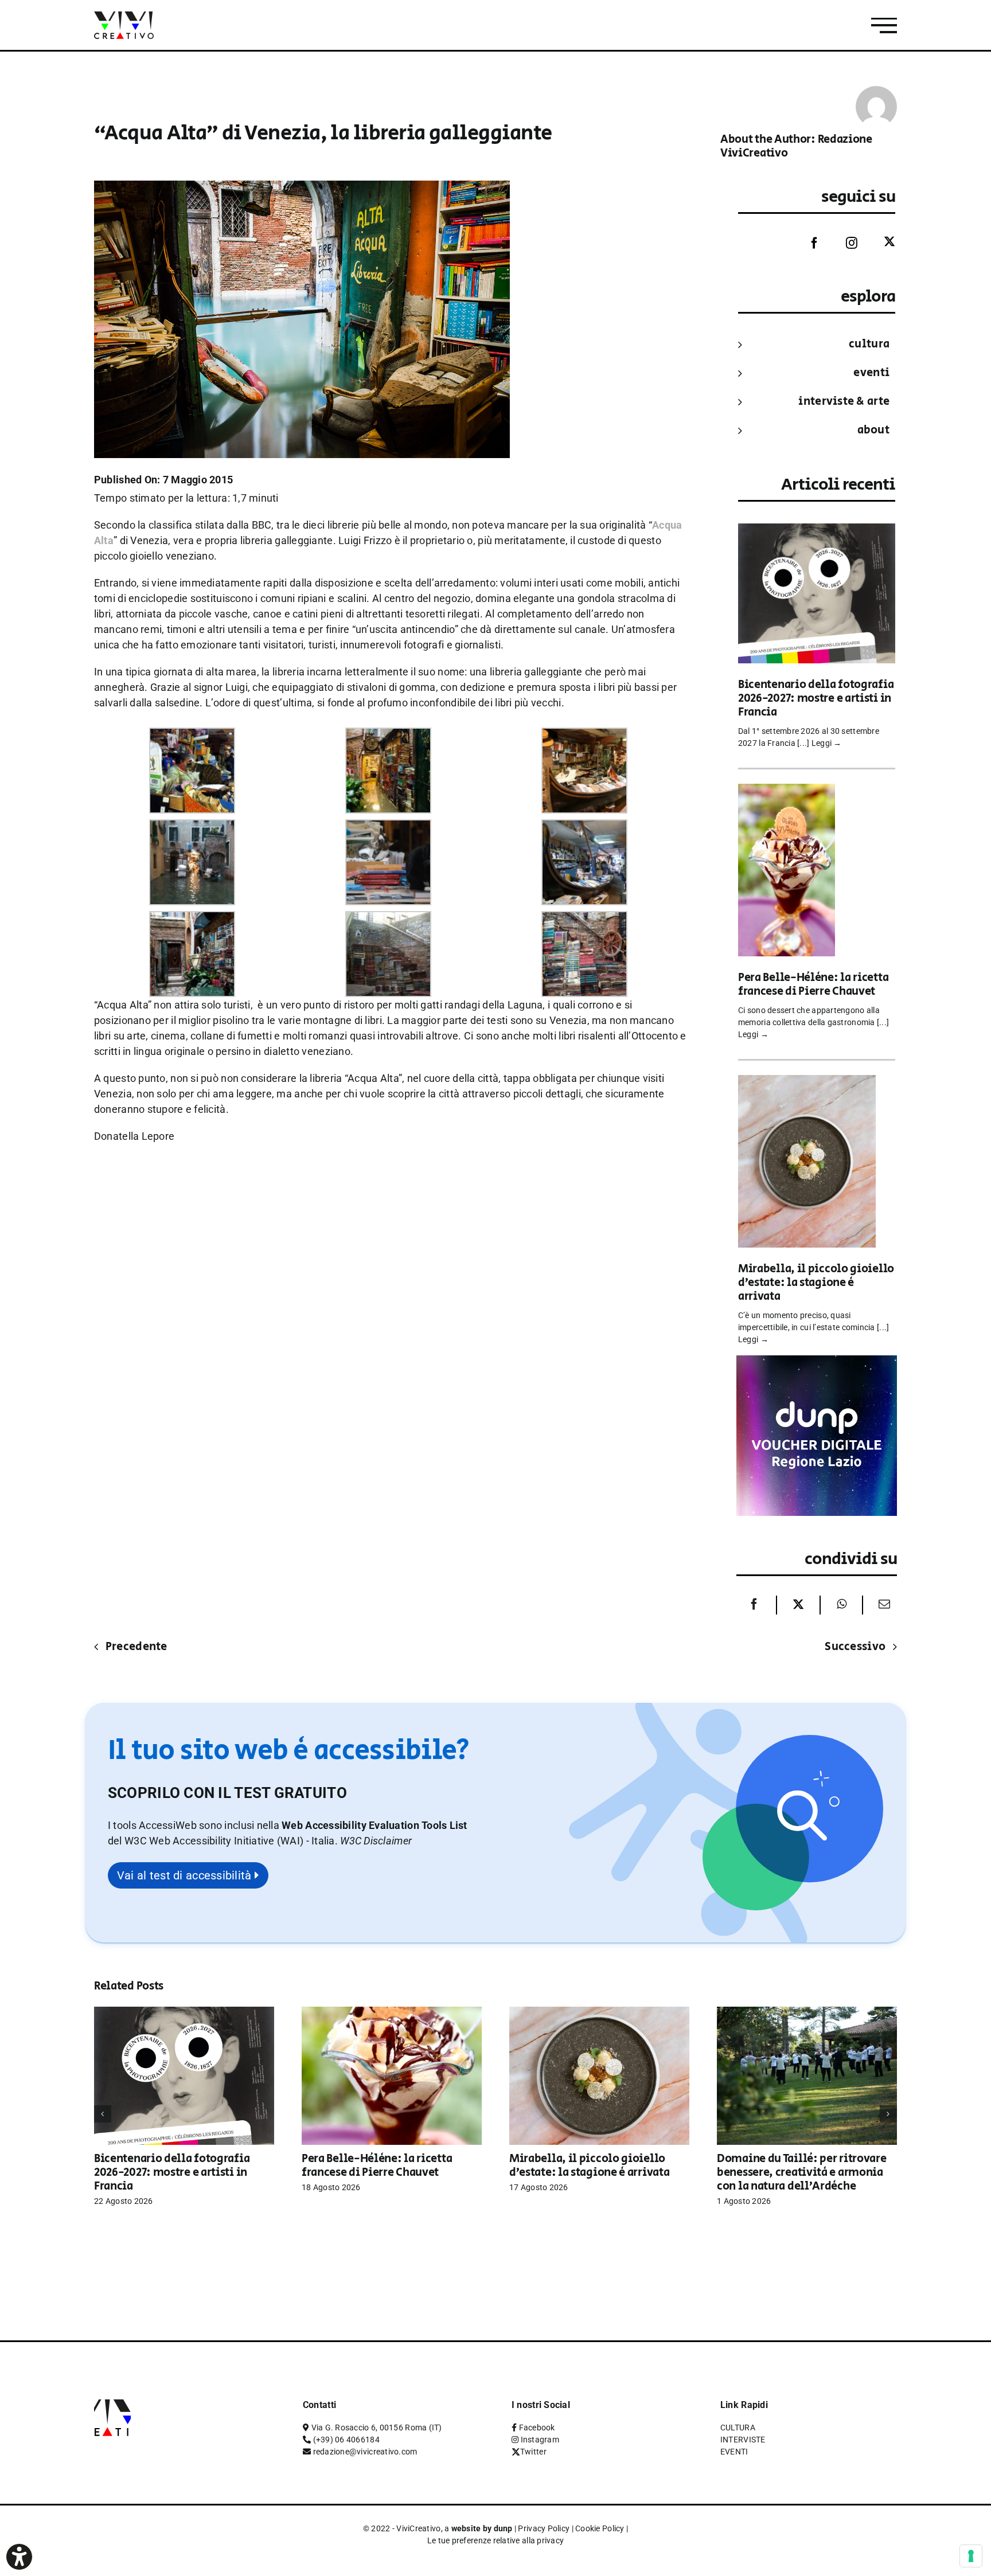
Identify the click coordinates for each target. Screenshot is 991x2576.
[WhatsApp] (842, 1605)
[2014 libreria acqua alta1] (192, 735)
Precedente (136, 1647)
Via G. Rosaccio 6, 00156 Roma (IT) (377, 2428)
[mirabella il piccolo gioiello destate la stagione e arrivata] (807, 1083)
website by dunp (482, 2528)
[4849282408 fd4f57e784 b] (584, 735)
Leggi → (827, 743)
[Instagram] (843, 243)
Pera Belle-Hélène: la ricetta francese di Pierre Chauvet (813, 985)
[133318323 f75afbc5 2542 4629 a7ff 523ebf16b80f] (388, 735)
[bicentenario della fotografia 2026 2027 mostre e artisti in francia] (817, 531)
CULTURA (869, 344)
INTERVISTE (743, 2440)
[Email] (881, 1605)
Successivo (855, 1647)
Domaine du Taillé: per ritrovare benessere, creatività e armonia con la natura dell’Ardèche (801, 2173)
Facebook (537, 2428)
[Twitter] (881, 242)
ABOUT (873, 430)
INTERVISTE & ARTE (844, 402)
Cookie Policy (600, 2528)
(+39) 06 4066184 (346, 2440)
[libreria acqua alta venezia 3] (192, 919)
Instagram (540, 2440)
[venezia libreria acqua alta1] (584, 919)
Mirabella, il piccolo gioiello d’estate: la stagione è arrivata (816, 1283)
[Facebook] (806, 243)
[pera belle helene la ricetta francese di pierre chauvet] (787, 791)
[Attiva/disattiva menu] (884, 26)
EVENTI (871, 373)
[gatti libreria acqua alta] (388, 827)
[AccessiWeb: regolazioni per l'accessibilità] (19, 2557)
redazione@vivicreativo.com (365, 2452)
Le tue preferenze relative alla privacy (496, 2540)
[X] (798, 1605)
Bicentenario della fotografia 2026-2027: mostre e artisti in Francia (816, 699)
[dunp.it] (817, 1363)
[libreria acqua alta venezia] (584, 827)
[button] (376, 1841)
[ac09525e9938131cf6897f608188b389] (192, 827)
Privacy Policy (544, 2528)
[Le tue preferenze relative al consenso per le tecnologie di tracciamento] (971, 2556)
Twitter (533, 2452)
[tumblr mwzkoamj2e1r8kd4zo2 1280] (388, 919)
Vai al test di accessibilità (186, 1875)
